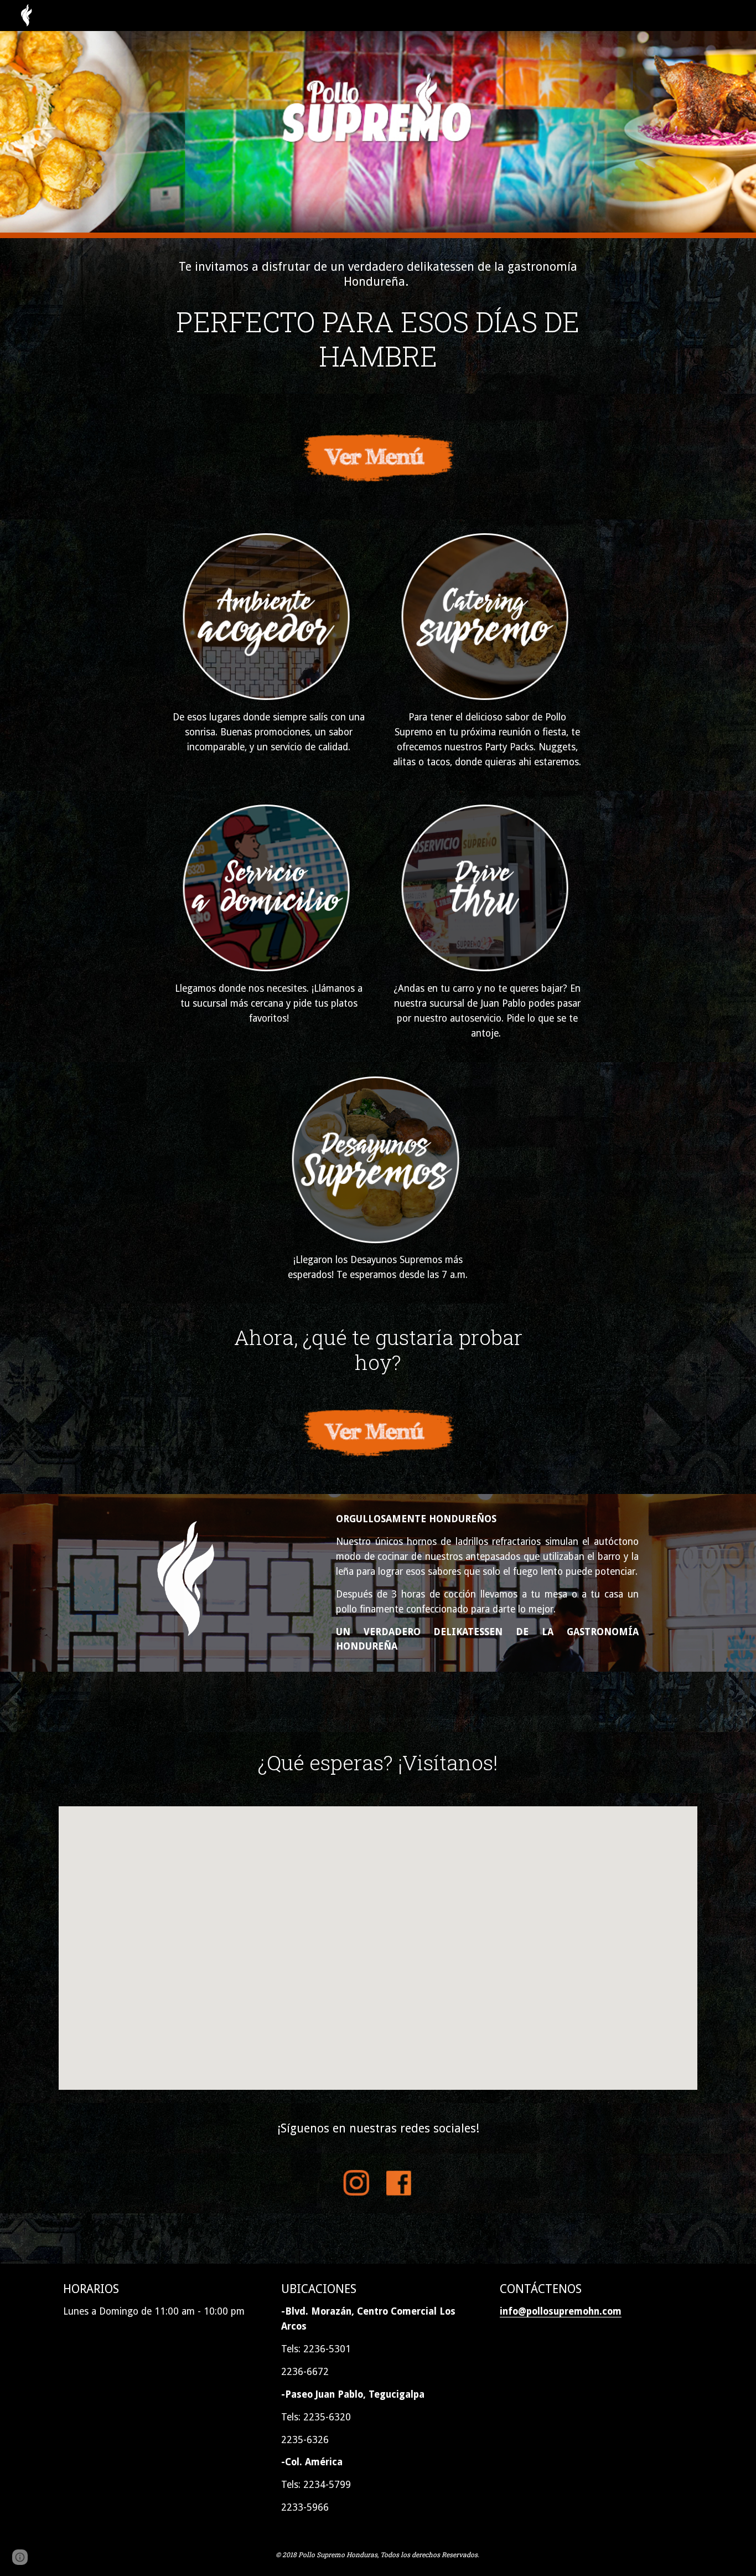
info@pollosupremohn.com (561, 2311)
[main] (378, 274)
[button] (20, 2557)
